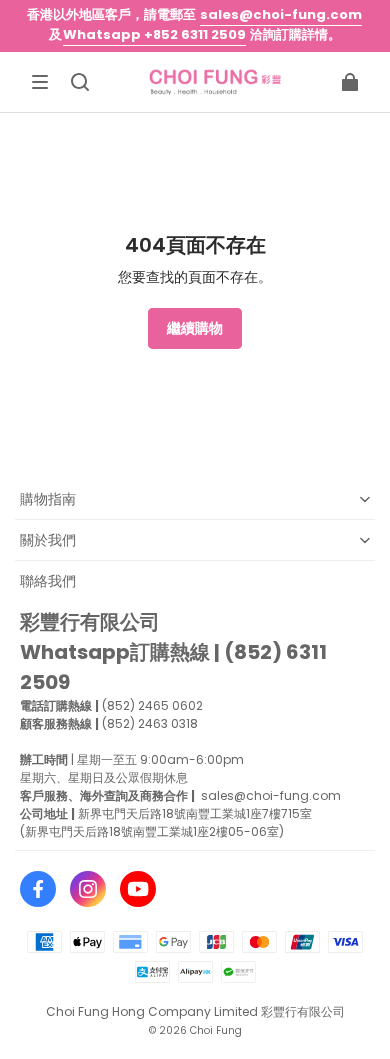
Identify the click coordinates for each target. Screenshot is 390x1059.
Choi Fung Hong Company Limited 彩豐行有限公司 (195, 1011)
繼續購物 (195, 328)
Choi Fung (216, 1030)
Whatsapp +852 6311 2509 (154, 34)
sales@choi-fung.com (281, 14)
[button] (40, 82)
